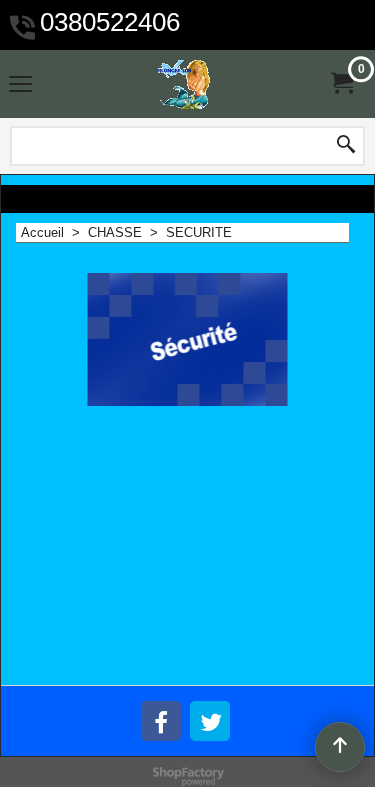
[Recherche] (346, 146)
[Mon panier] (341, 83)
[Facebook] (161, 721)
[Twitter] (210, 721)
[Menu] (20, 86)
